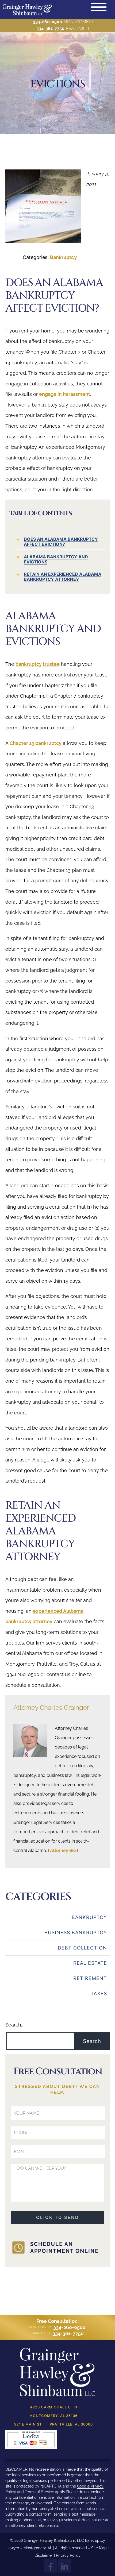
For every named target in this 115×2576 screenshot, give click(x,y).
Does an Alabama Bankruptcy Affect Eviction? (61, 542)
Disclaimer (44, 2555)
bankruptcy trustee (38, 664)
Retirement (90, 1978)
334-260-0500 (47, 22)
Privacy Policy (68, 2555)
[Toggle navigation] (99, 7)
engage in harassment (65, 394)
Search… (14, 2025)
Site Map (99, 2548)
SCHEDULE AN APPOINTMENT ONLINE (64, 2248)
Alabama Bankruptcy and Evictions (56, 559)
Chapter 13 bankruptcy (36, 743)
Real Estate (90, 1963)
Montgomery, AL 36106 (53, 2416)
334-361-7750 (50, 28)
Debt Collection (82, 1948)
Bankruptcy (64, 257)
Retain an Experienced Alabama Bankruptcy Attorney (63, 577)
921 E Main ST (28, 2424)
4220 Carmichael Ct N (54, 2407)
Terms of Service (39, 2492)
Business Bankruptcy (76, 1933)
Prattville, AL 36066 (71, 2424)
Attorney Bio (63, 1850)
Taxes (99, 1993)
